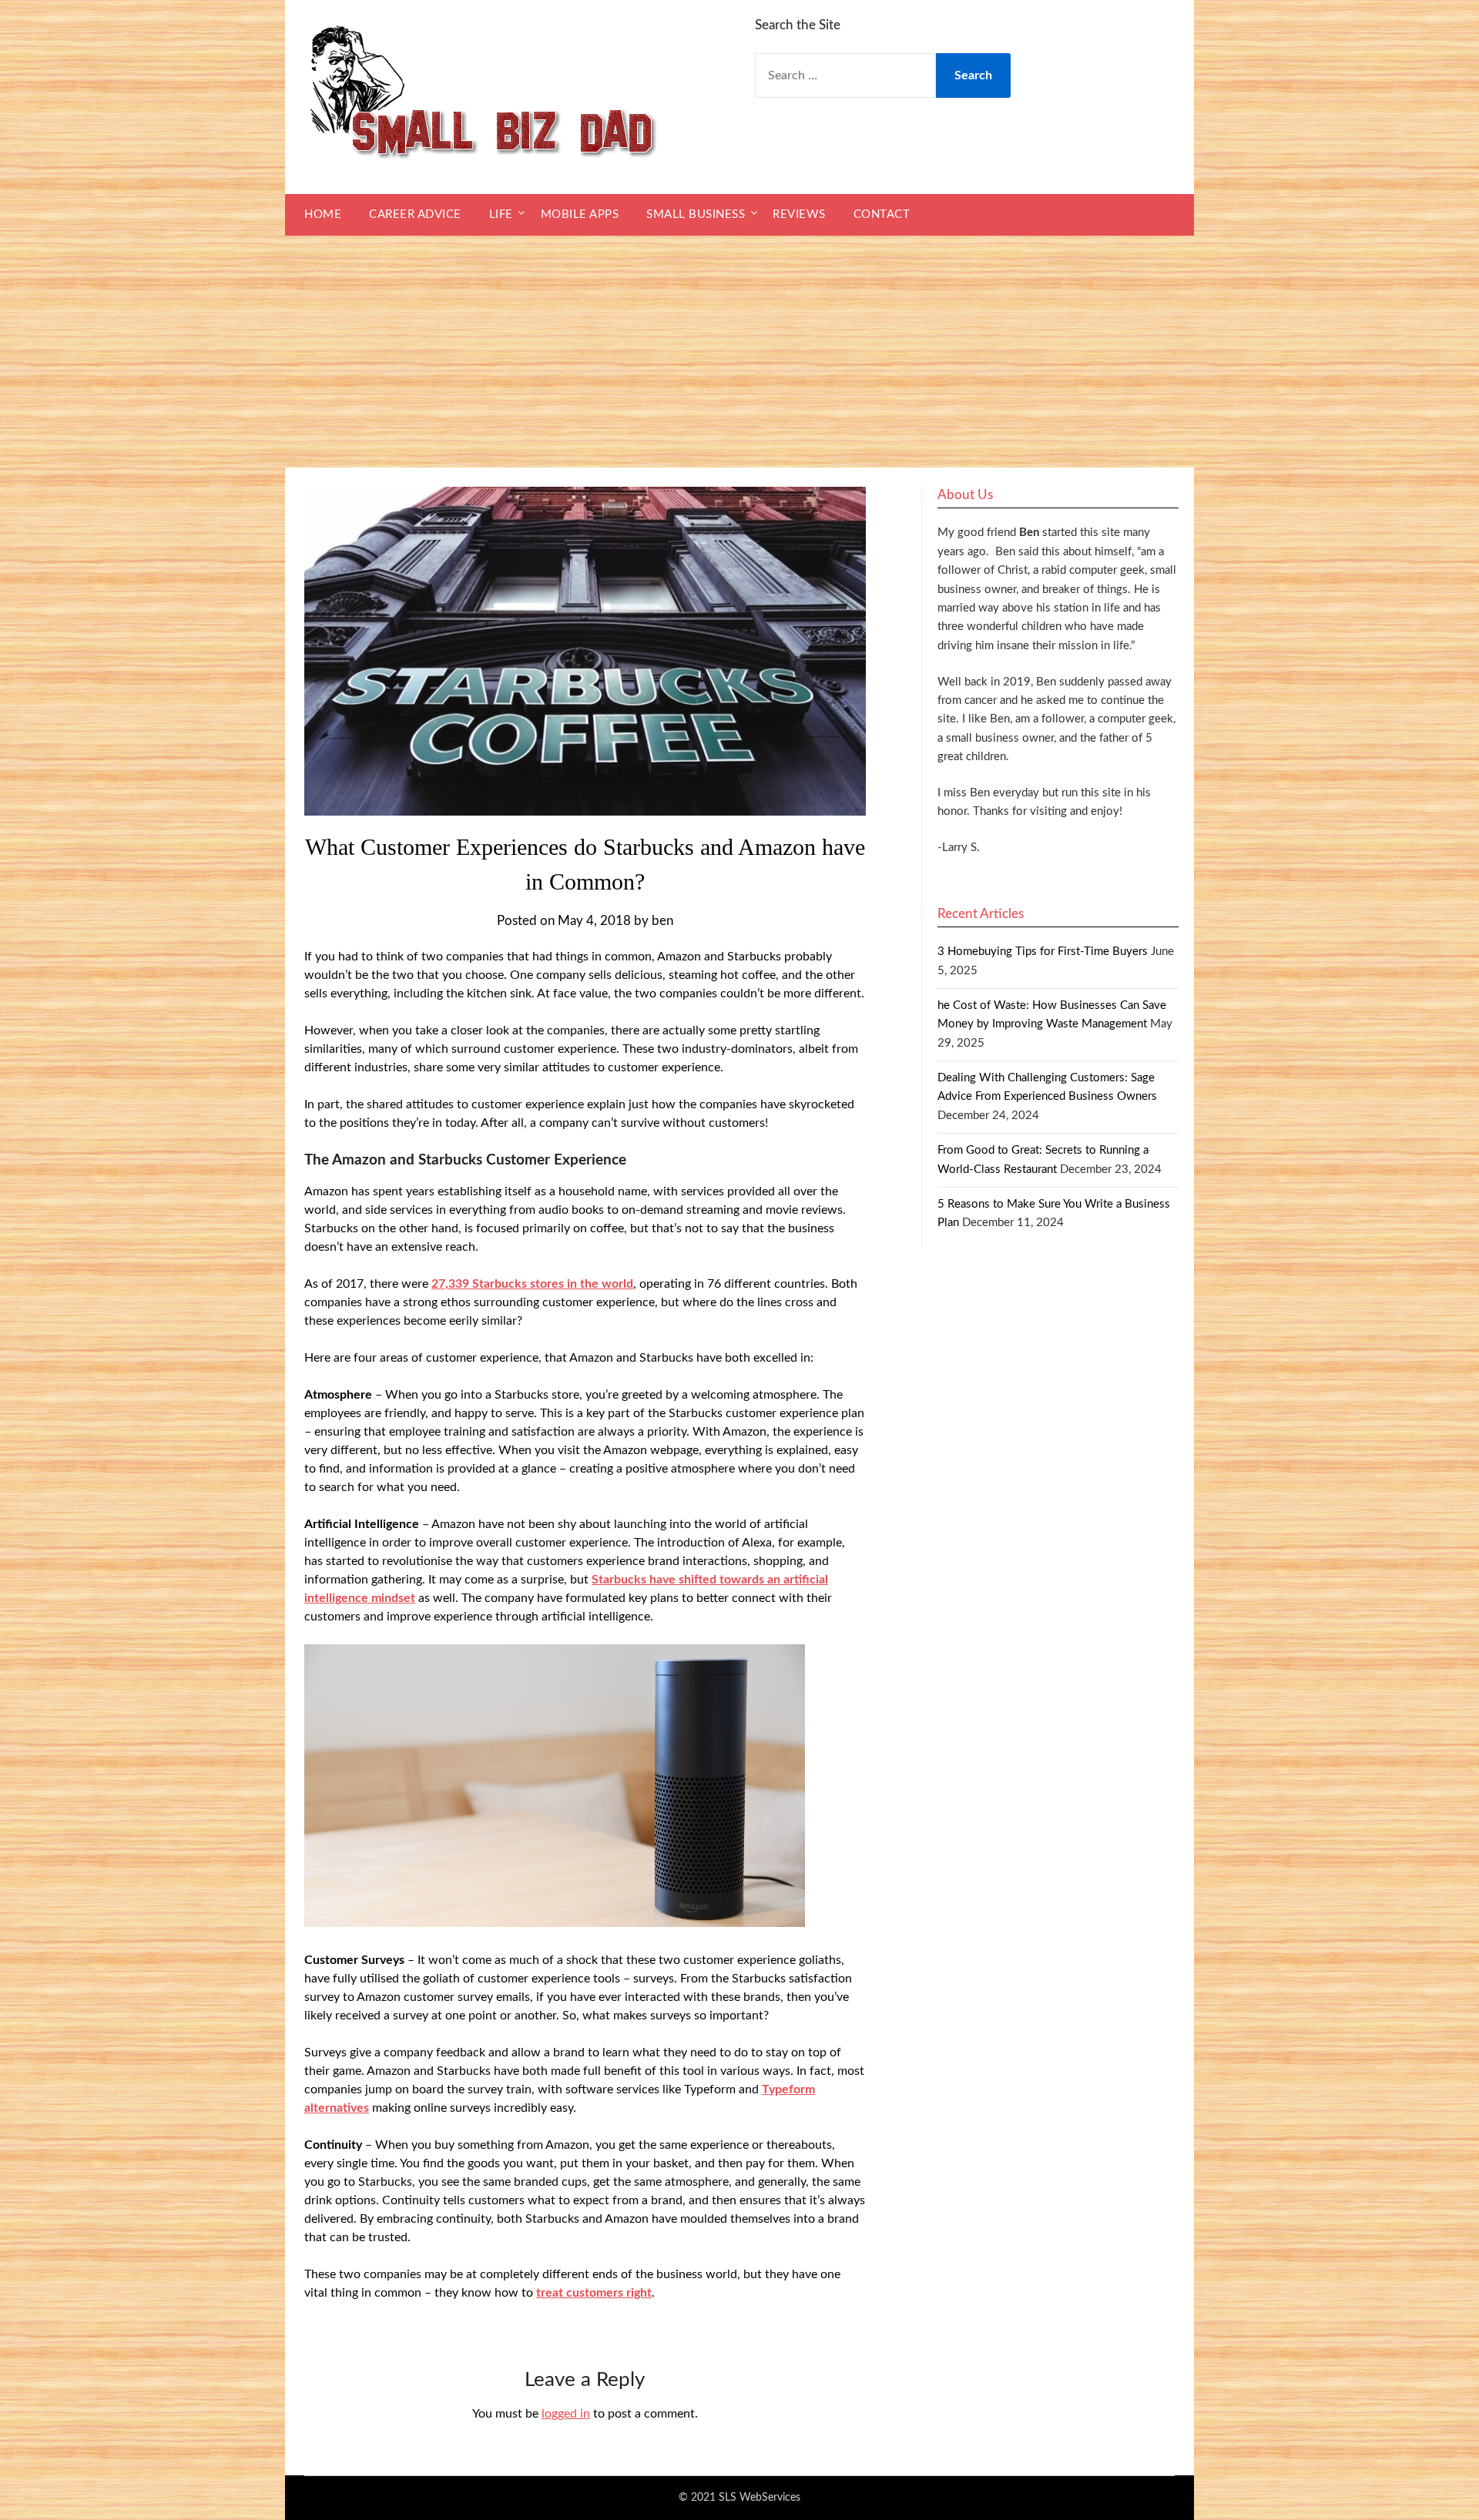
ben (662, 921)
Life (501, 214)
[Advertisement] (739, 352)
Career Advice (415, 214)
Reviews (799, 214)
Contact (882, 214)
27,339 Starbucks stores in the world (532, 1284)
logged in (566, 2414)
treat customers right (594, 2293)
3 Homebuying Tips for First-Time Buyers (1043, 952)
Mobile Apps (580, 214)
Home (323, 214)
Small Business (696, 214)
